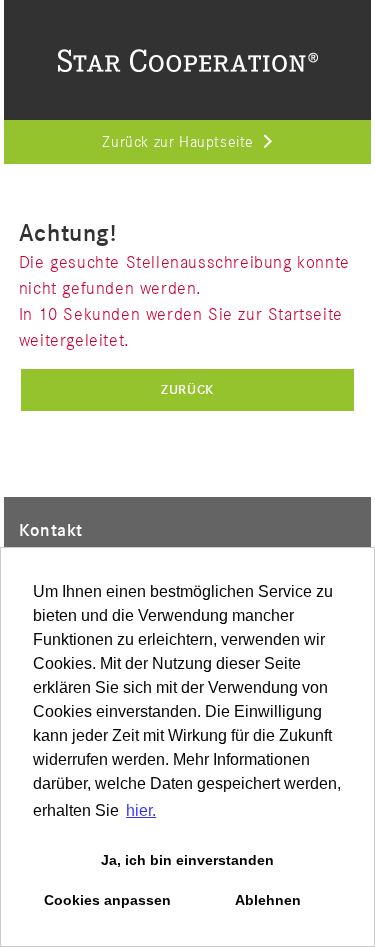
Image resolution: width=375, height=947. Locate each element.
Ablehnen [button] (268, 900)
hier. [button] (141, 810)
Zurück (187, 390)
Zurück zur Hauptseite (178, 143)
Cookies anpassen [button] (107, 900)
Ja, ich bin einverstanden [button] (187, 860)
